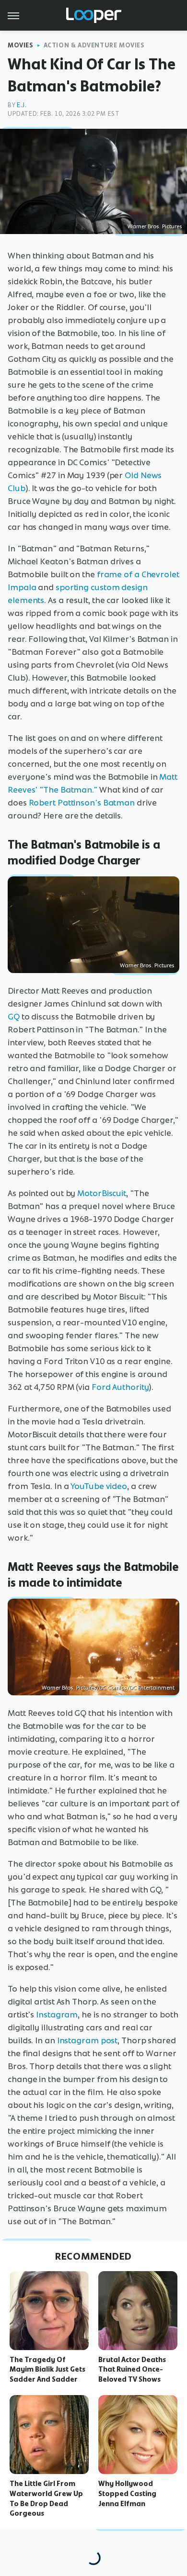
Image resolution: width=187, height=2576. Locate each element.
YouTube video (99, 1486)
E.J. (22, 105)
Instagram (57, 2015)
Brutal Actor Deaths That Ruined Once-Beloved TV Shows (132, 2370)
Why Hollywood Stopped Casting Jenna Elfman (127, 2494)
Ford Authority (120, 1387)
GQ (14, 1017)
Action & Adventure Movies (94, 45)
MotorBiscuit (102, 1193)
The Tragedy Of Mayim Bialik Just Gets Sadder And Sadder (47, 2370)
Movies (21, 45)
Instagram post (88, 2040)
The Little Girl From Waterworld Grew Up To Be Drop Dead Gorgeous (46, 2498)
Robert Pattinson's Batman (82, 803)
